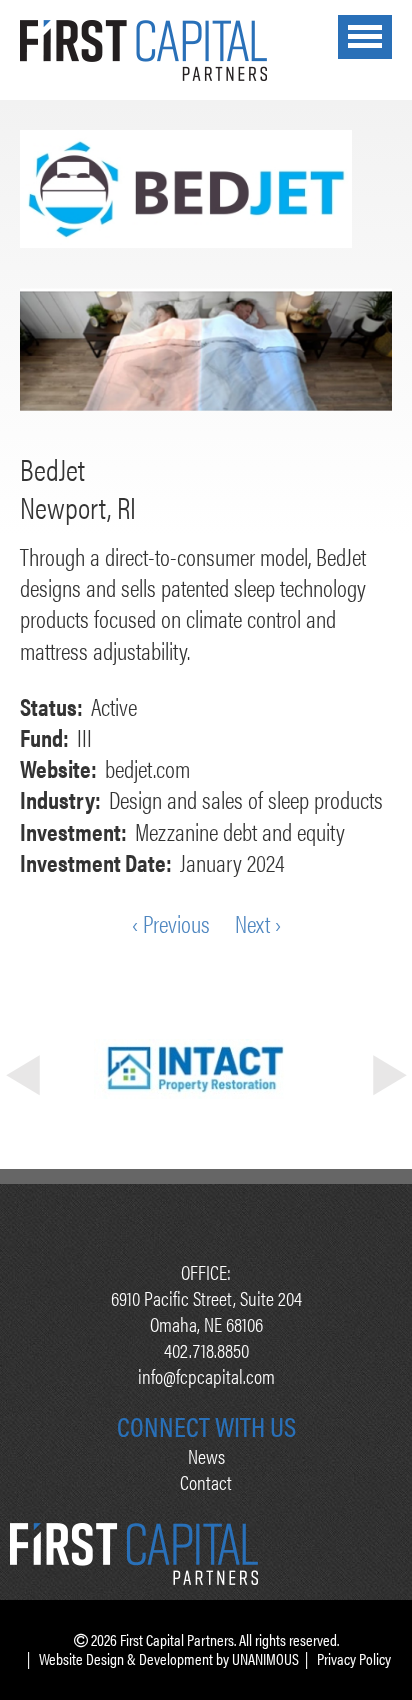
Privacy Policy (354, 1658)
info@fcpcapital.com (206, 1375)
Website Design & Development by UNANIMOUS (169, 1658)
